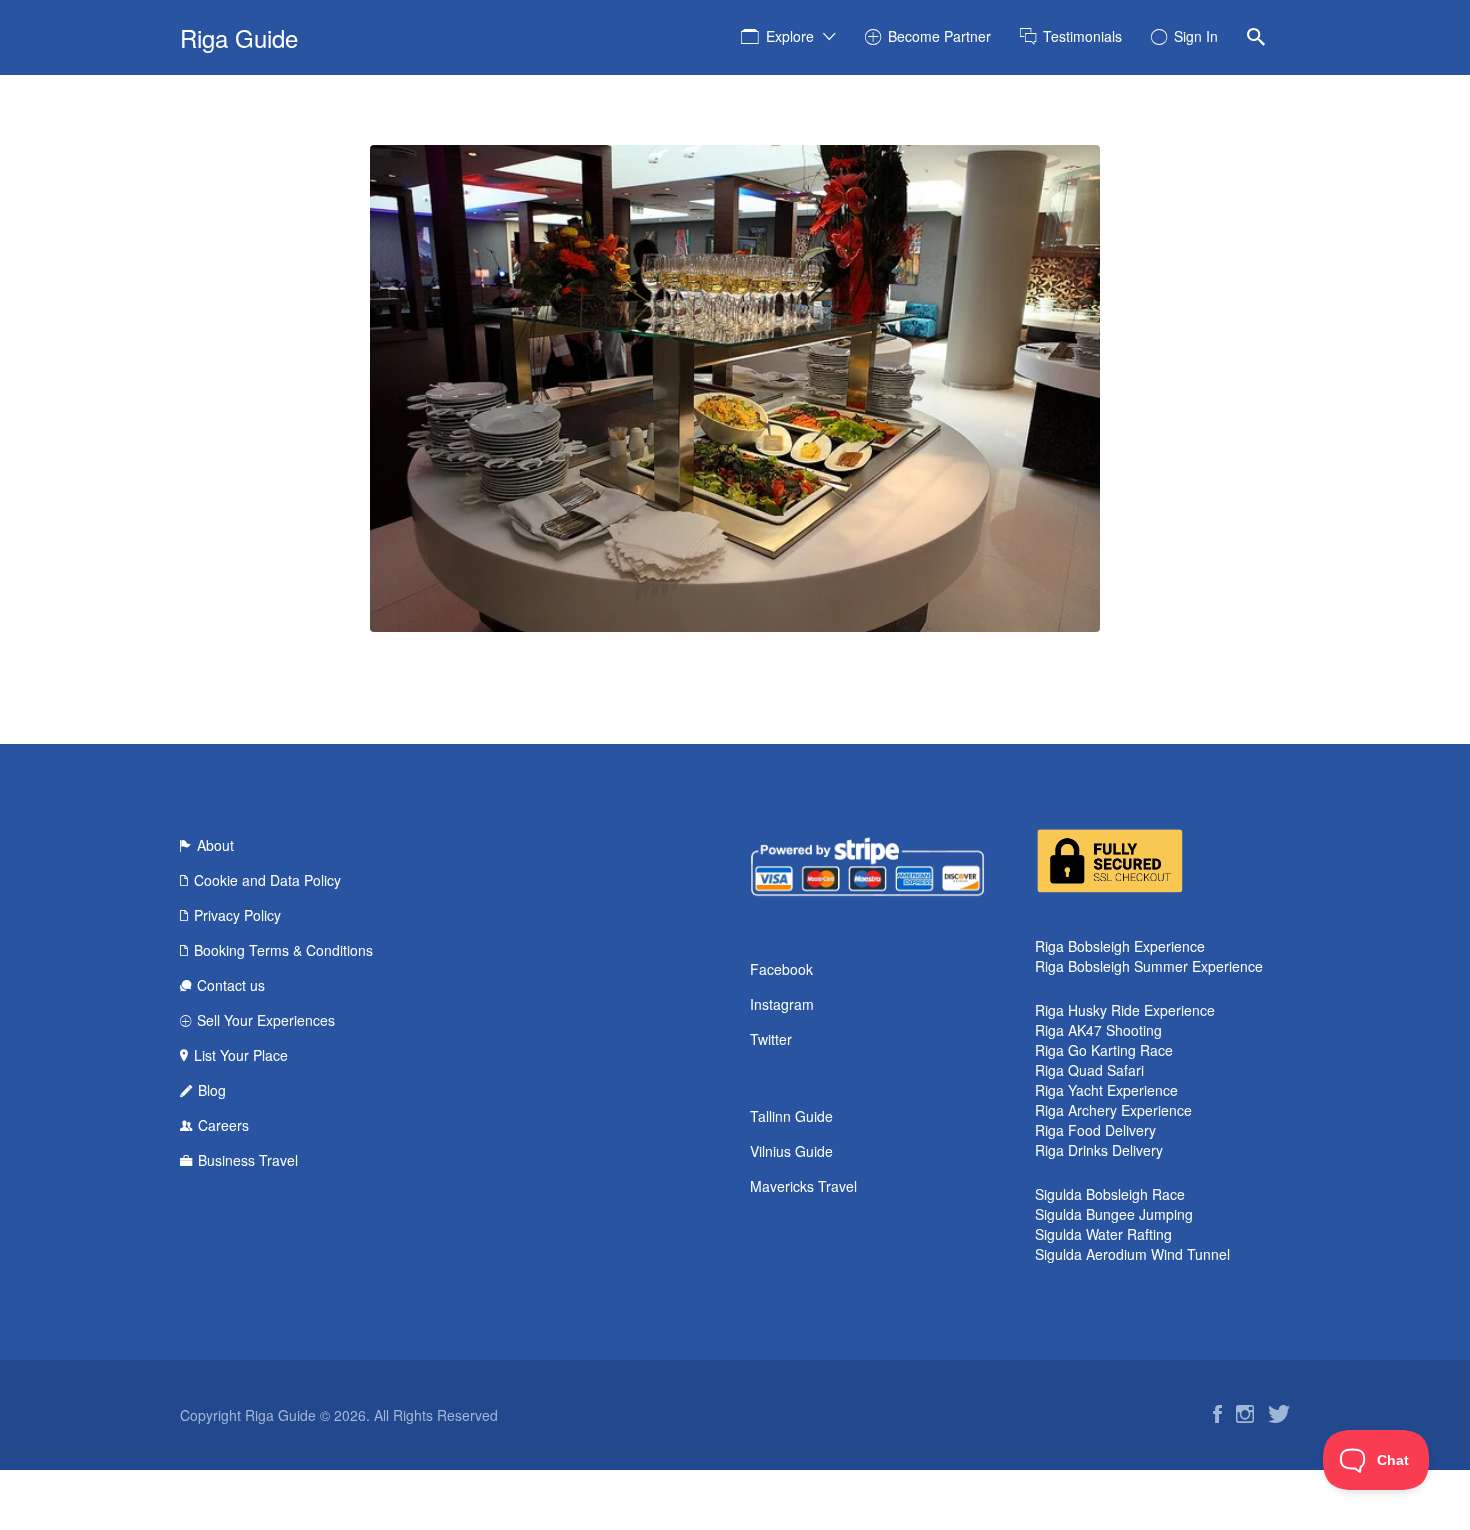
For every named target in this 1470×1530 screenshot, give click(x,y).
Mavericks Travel (803, 1186)
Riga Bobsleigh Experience (1120, 946)
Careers (223, 1125)
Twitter (771, 1039)
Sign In (1196, 36)
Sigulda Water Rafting (1103, 1234)
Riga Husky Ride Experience (1125, 1010)
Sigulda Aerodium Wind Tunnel (1132, 1254)
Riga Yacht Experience (1106, 1090)
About (215, 845)
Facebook (781, 969)
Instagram (782, 1004)
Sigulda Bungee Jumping (1114, 1214)
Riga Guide (239, 37)
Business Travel (248, 1160)
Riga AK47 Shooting (1098, 1030)
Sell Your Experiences (266, 1020)
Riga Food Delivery (1095, 1130)
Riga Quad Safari (1089, 1070)
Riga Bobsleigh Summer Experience (1149, 966)
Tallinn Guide (791, 1116)
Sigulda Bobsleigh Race (1110, 1194)
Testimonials (1082, 36)
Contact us (231, 985)
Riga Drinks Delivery (1099, 1150)
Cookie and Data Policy (267, 880)
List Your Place (241, 1055)
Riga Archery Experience (1113, 1110)
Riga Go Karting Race (1104, 1050)
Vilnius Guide (791, 1151)
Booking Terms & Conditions (283, 950)
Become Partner (939, 36)
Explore (790, 36)
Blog (212, 1090)
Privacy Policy (237, 915)
